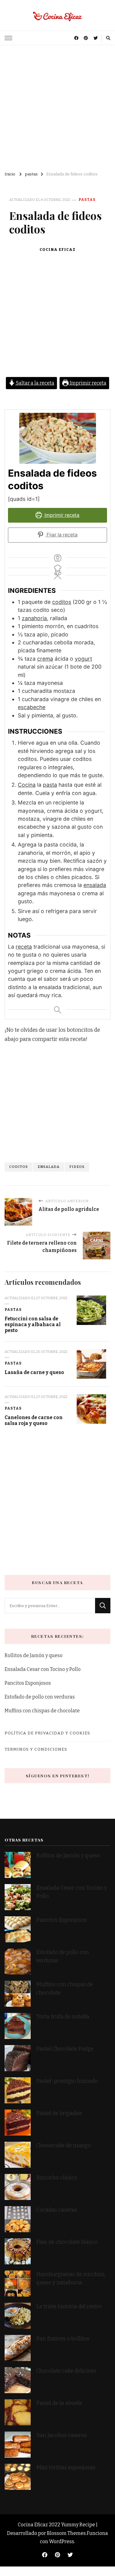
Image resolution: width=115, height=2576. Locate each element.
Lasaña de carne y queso (34, 1372)
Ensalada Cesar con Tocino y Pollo (43, 1669)
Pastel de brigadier (59, 2113)
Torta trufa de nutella (63, 2017)
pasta (50, 785)
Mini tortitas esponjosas (66, 2468)
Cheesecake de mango (63, 2146)
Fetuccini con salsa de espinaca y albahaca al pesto (33, 1325)
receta (24, 947)
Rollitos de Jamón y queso (34, 1655)
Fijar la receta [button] (61, 535)
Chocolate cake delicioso (66, 2371)
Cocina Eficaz (57, 250)
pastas (87, 200)
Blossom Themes (66, 2533)
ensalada (95, 885)
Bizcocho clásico (57, 2178)
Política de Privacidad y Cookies (47, 1733)
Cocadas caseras (57, 2210)
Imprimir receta (88, 383)
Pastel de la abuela (59, 2403)
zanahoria (34, 618)
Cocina (27, 785)
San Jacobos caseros (61, 2435)
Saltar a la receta (35, 383)
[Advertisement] (57, 106)
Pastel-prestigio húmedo (68, 2081)
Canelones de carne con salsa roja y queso (34, 1420)
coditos (62, 602)
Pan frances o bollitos (63, 2339)
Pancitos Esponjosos (28, 1683)
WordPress (62, 2541)
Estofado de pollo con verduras (40, 1697)
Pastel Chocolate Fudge (65, 2049)
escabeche (32, 707)
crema (45, 659)
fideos (77, 1167)
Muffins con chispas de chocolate (43, 1711)
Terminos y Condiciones (36, 1749)
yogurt (83, 659)
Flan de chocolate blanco (67, 2242)
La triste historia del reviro (69, 2307)
